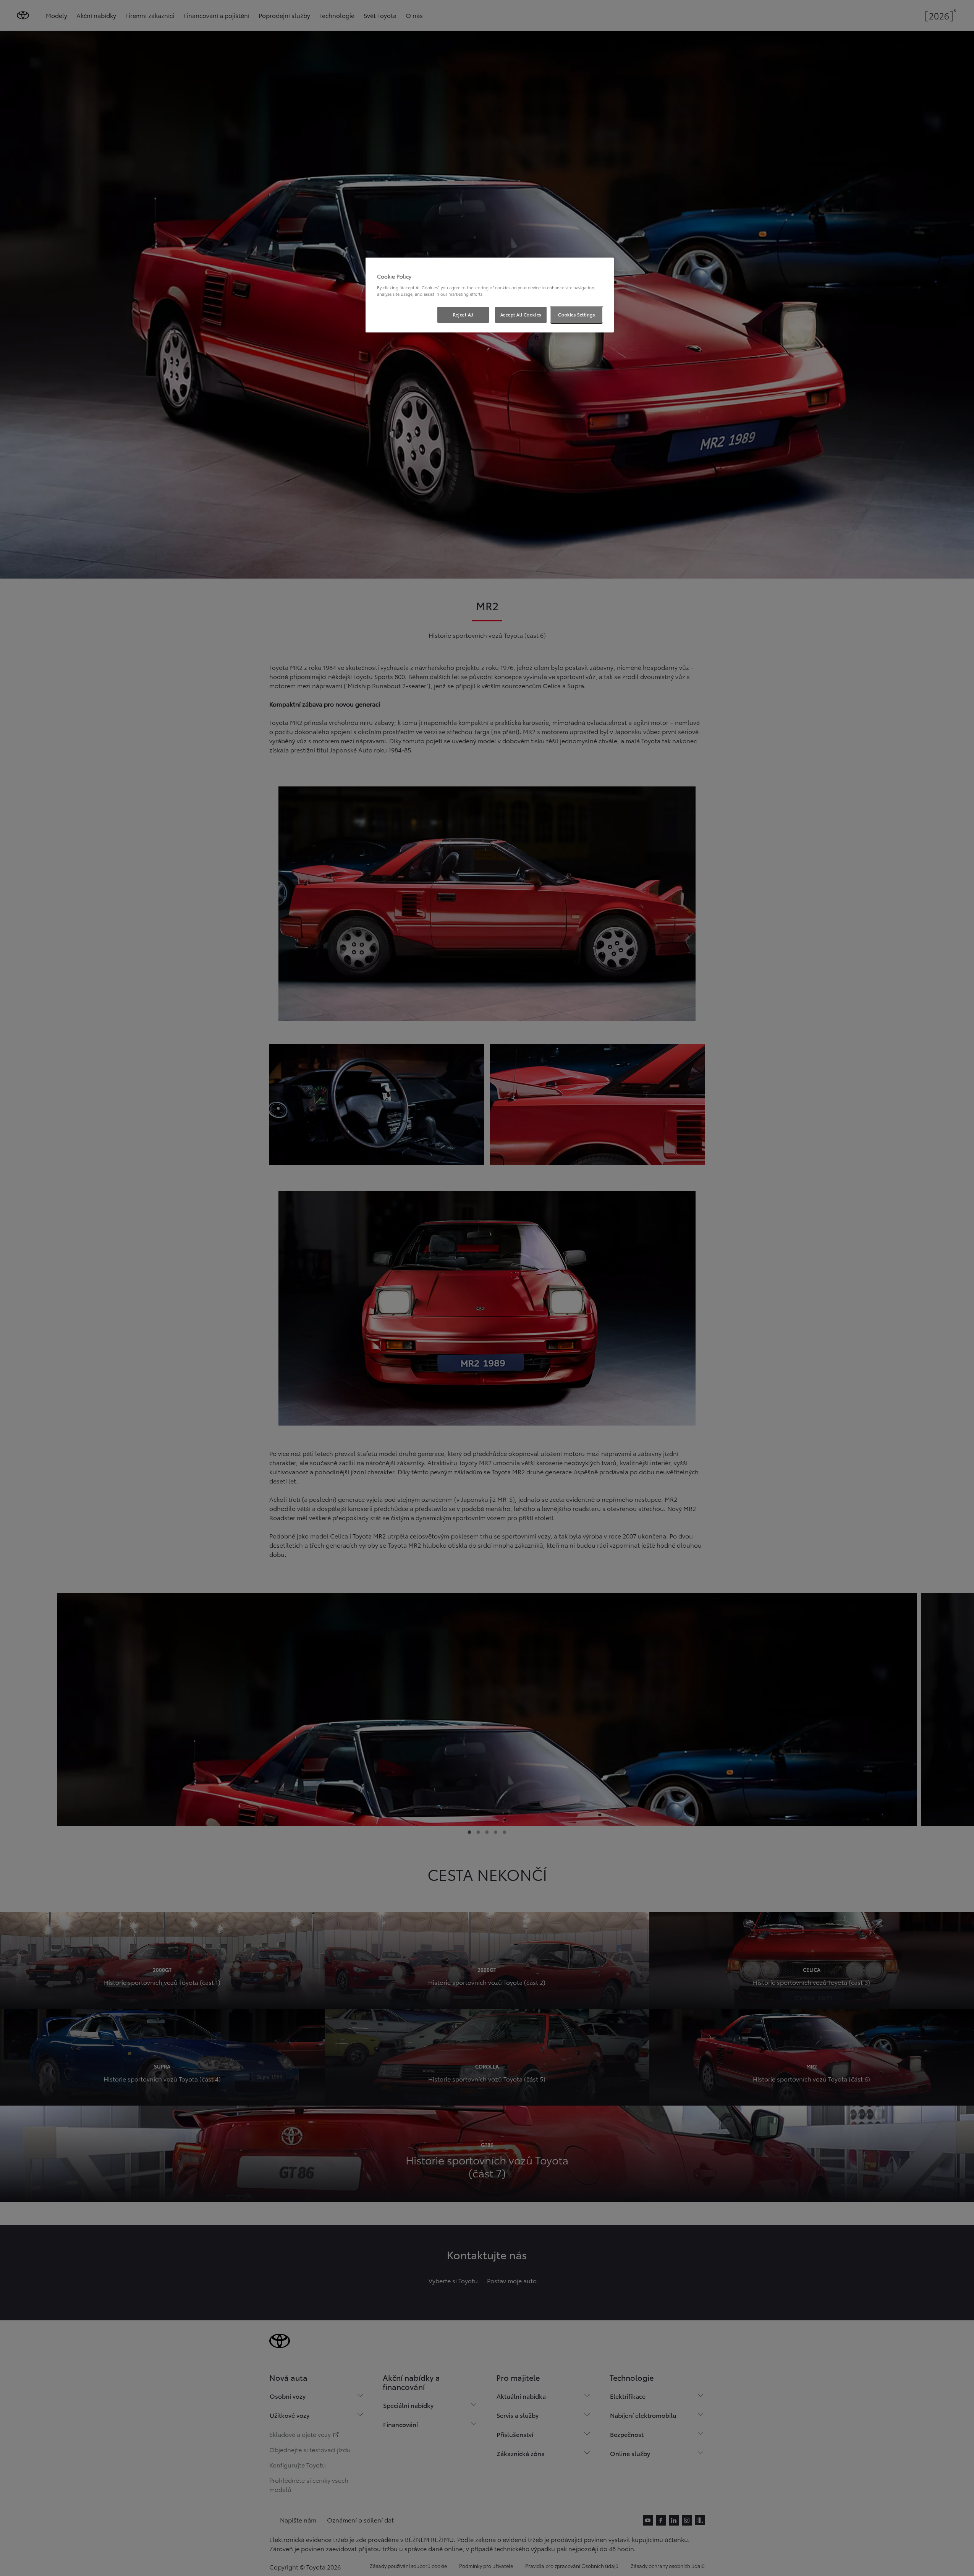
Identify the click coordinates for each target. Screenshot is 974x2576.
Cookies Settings (576, 315)
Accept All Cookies (521, 315)
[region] (490, 295)
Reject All (463, 315)
